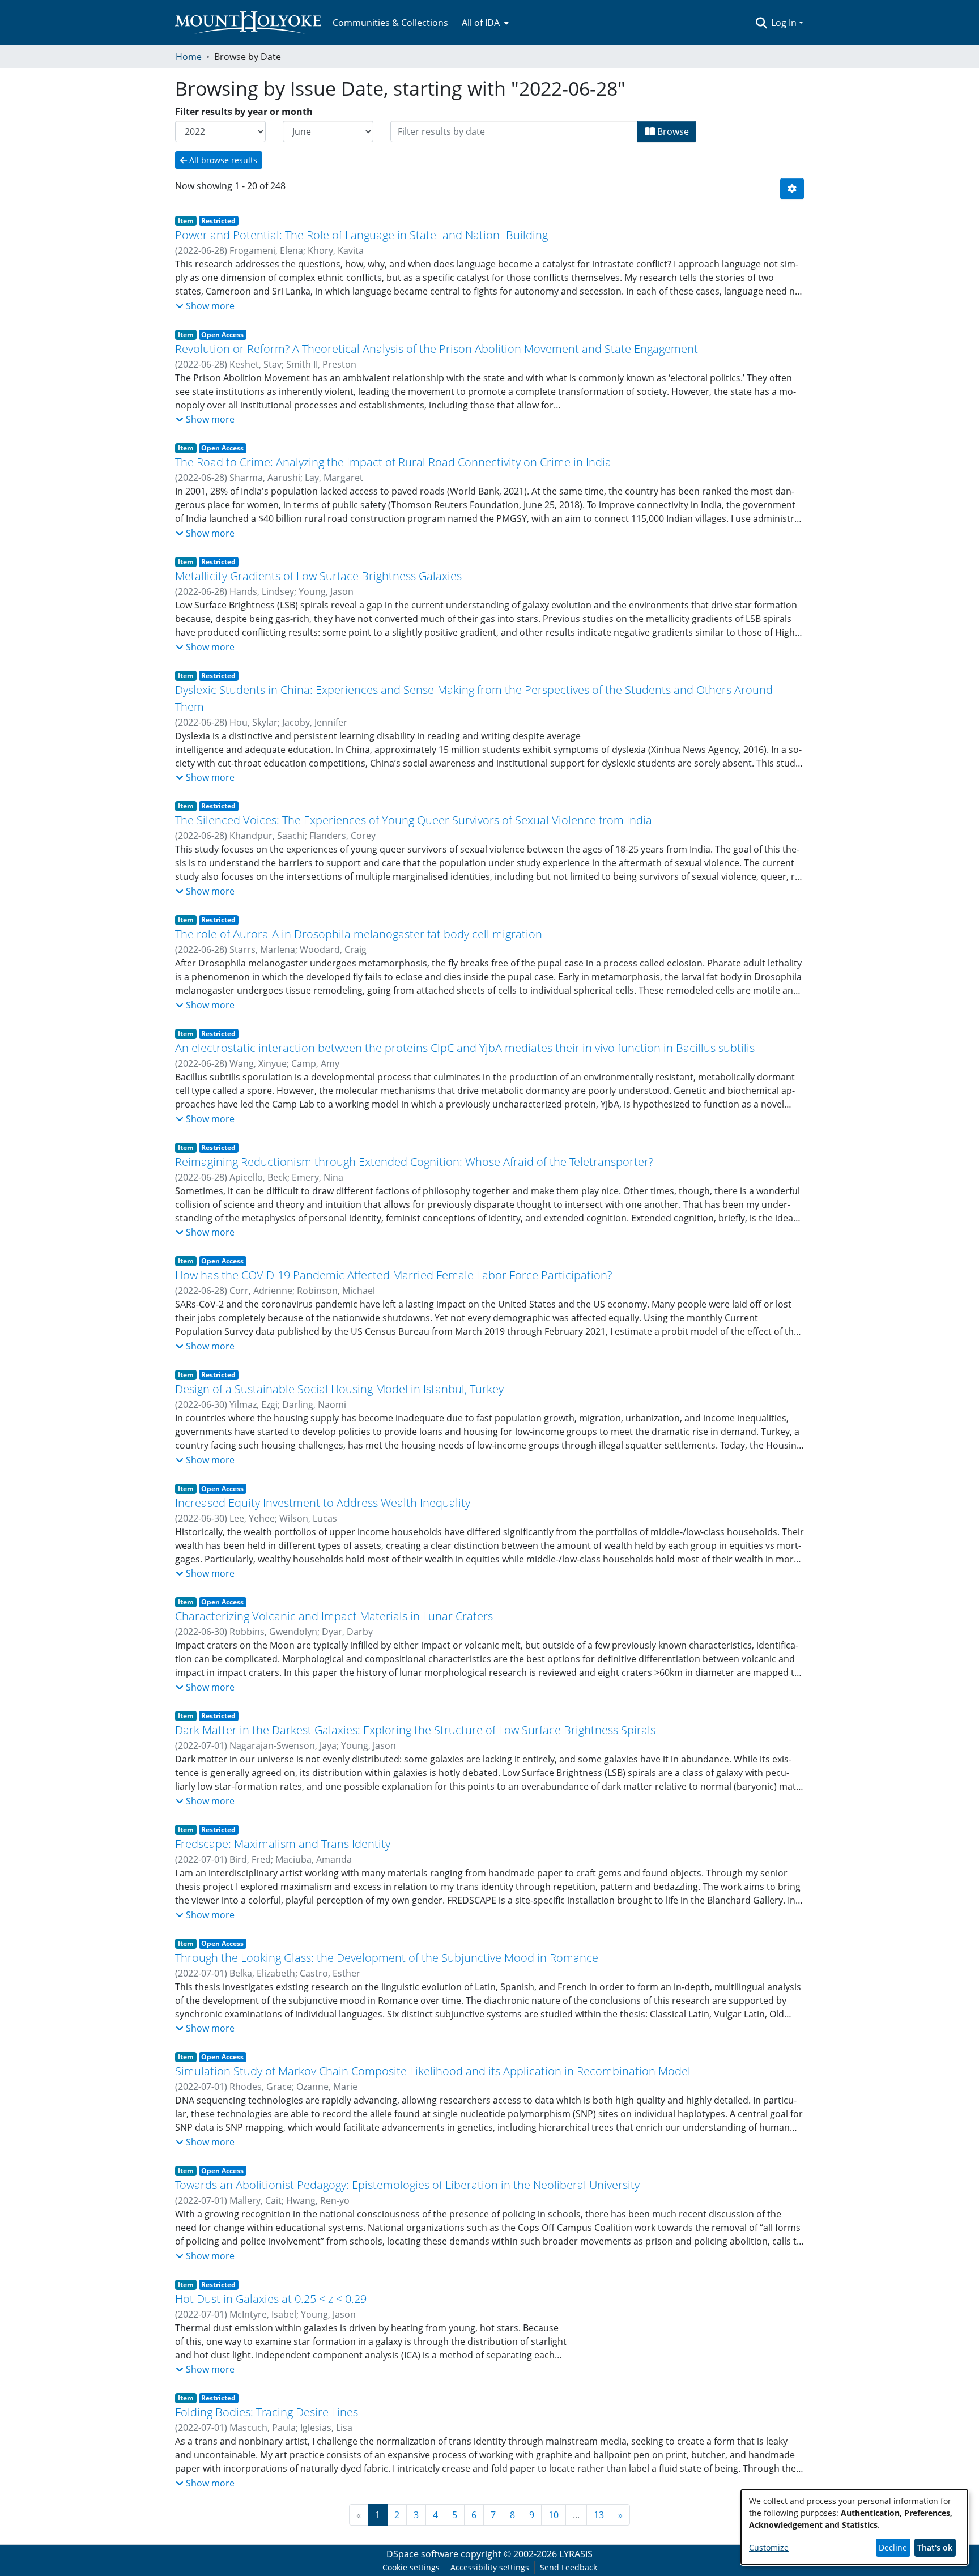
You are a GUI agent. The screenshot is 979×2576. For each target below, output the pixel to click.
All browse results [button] (222, 160)
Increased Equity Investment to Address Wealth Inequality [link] (323, 1503)
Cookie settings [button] (411, 2567)
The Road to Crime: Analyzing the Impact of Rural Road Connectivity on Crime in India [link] (393, 462)
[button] (761, 23)
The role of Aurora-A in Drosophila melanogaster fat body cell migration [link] (359, 934)
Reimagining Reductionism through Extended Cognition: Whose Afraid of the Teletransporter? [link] (414, 1162)
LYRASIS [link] (576, 2554)
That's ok (935, 2547)
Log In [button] (785, 23)
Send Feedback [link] (569, 2567)
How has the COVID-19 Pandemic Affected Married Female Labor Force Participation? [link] (393, 1275)
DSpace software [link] (422, 2554)
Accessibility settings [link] (490, 2567)
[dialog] (854, 2527)
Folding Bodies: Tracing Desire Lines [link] (267, 2412)
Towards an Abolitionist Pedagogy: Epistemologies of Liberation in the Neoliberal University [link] (407, 2185)
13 (599, 2515)
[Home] (248, 23)
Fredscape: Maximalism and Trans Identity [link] (283, 1844)
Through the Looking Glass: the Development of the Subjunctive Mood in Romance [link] (387, 1958)
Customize (769, 2547)
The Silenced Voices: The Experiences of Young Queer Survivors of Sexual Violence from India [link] (414, 820)
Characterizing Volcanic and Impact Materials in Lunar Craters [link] (334, 1616)
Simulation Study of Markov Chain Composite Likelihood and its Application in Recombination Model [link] (433, 2071)
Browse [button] (672, 131)
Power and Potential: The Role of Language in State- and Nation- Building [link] (361, 235)
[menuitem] (484, 23)
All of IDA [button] (481, 23)
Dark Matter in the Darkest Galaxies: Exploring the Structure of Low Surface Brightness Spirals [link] (415, 1730)
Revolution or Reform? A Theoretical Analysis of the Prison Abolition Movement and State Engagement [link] (437, 349)
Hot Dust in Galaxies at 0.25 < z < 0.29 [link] (271, 2299)
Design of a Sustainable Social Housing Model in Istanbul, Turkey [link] (339, 1389)
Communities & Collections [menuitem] (390, 23)
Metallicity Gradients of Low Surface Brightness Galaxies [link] (318, 576)
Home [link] (189, 57)
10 (554, 2515)
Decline (893, 2547)
